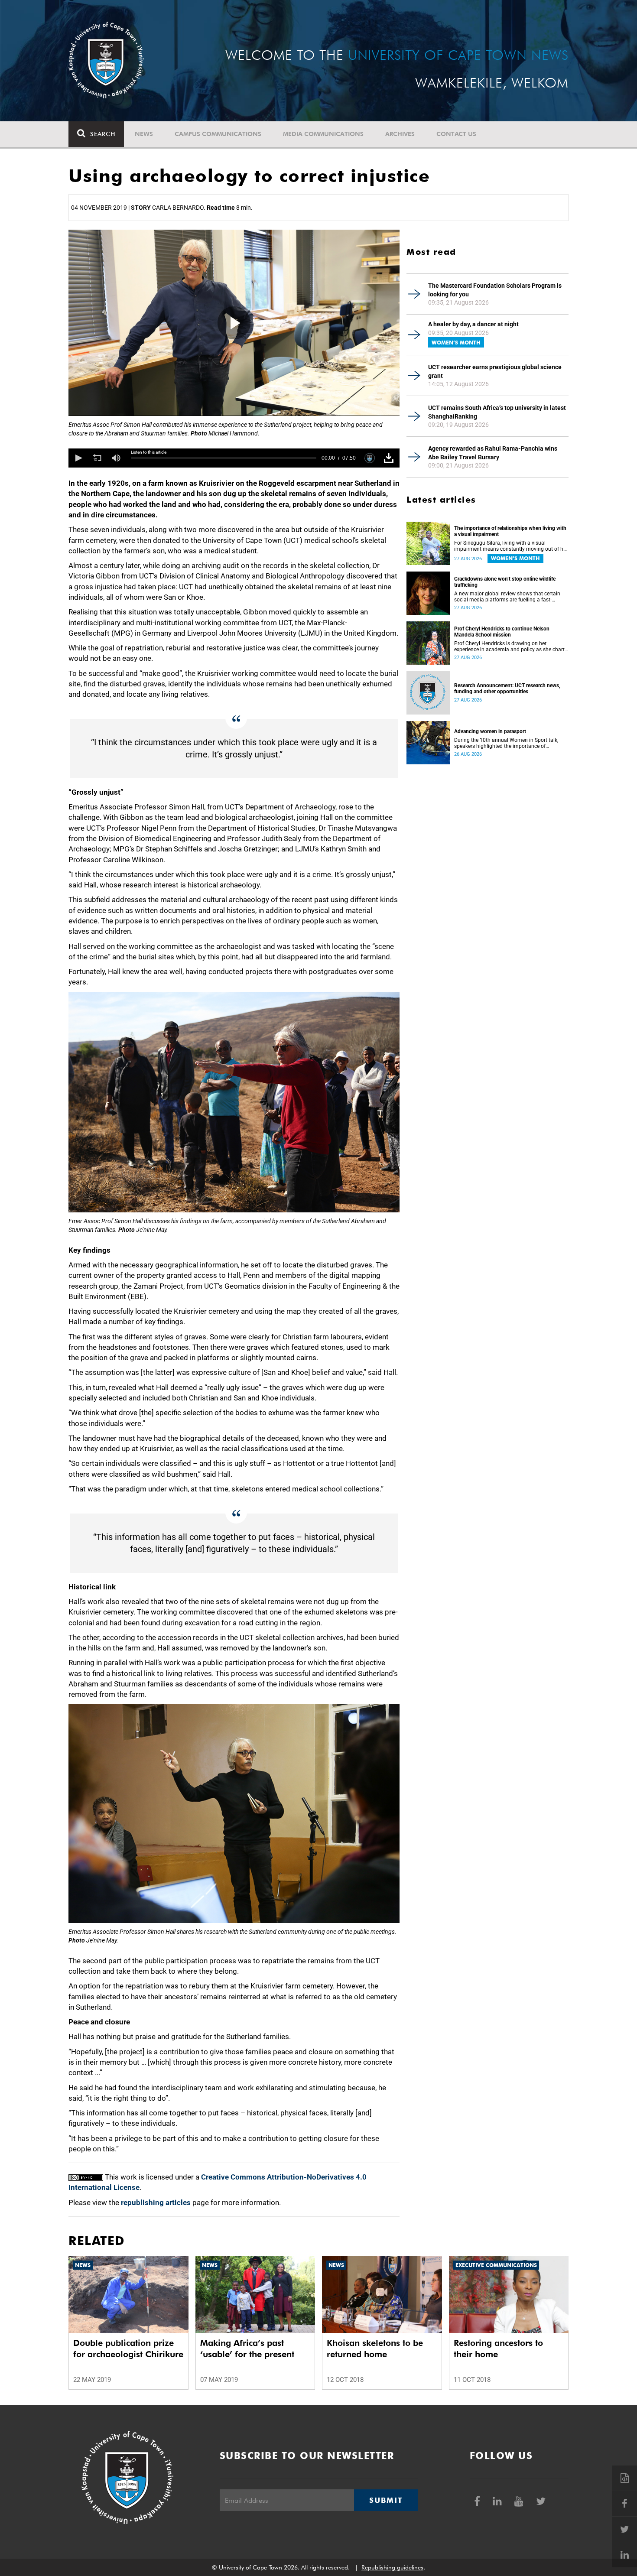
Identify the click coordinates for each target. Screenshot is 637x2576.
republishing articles (156, 2202)
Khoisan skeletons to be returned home (375, 2349)
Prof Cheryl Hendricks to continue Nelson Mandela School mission (502, 632)
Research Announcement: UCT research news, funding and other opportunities (507, 689)
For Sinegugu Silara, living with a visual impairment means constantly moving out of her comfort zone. (511, 546)
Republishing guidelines (392, 2567)
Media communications (323, 134)
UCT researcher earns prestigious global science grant (495, 371)
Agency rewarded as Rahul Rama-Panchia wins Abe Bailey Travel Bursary (493, 453)
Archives (400, 134)
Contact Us (456, 134)
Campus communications (218, 134)
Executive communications (496, 2265)
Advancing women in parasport (490, 731)
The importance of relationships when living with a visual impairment (510, 531)
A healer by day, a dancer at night (473, 324)
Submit (386, 2500)
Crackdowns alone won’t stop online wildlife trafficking (505, 582)
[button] (78, 458)
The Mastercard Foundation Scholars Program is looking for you (495, 290)
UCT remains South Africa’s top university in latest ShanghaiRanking (497, 412)
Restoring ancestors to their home (498, 2349)
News (144, 134)
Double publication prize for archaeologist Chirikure (128, 2349)
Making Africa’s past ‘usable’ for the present (247, 2349)
